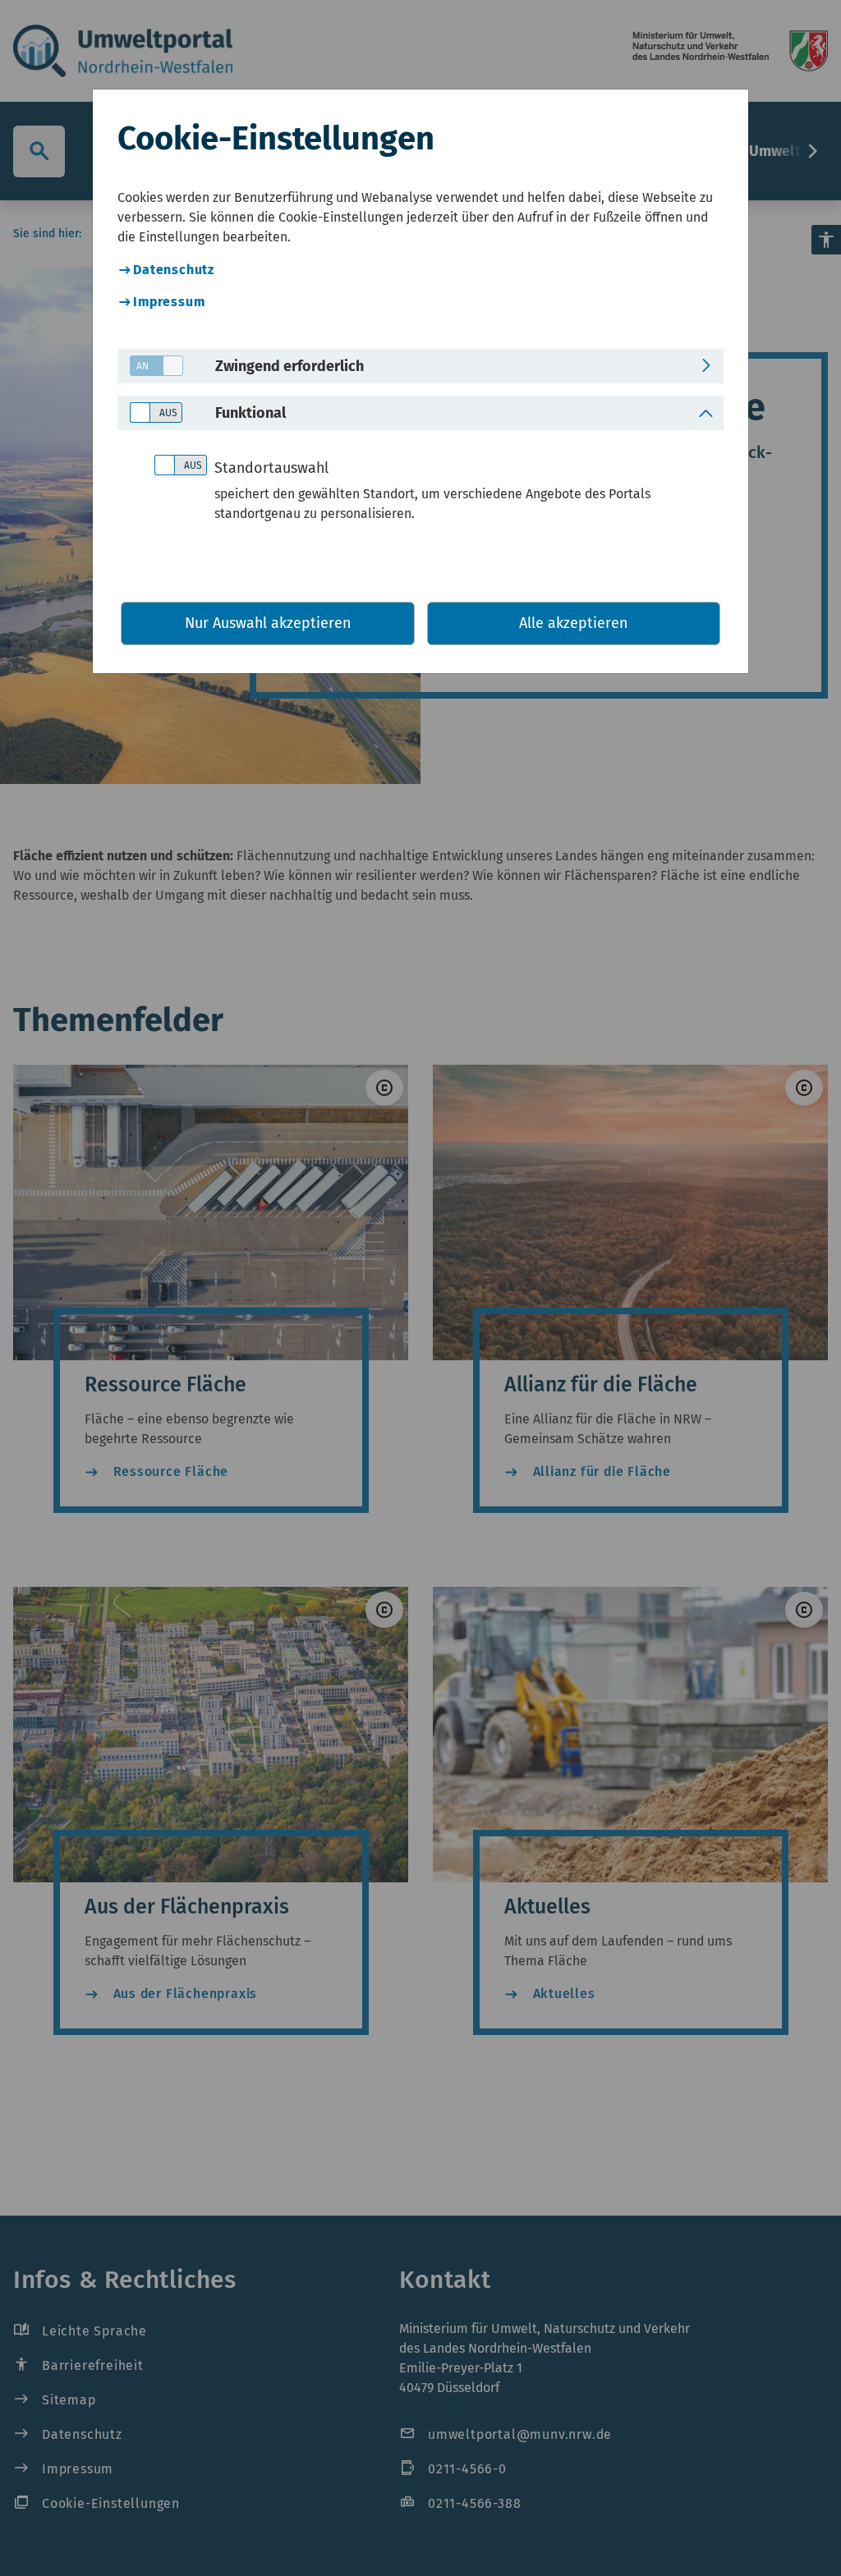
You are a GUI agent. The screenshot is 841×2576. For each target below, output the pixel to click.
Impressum (169, 302)
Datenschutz (174, 270)
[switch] (150, 367)
